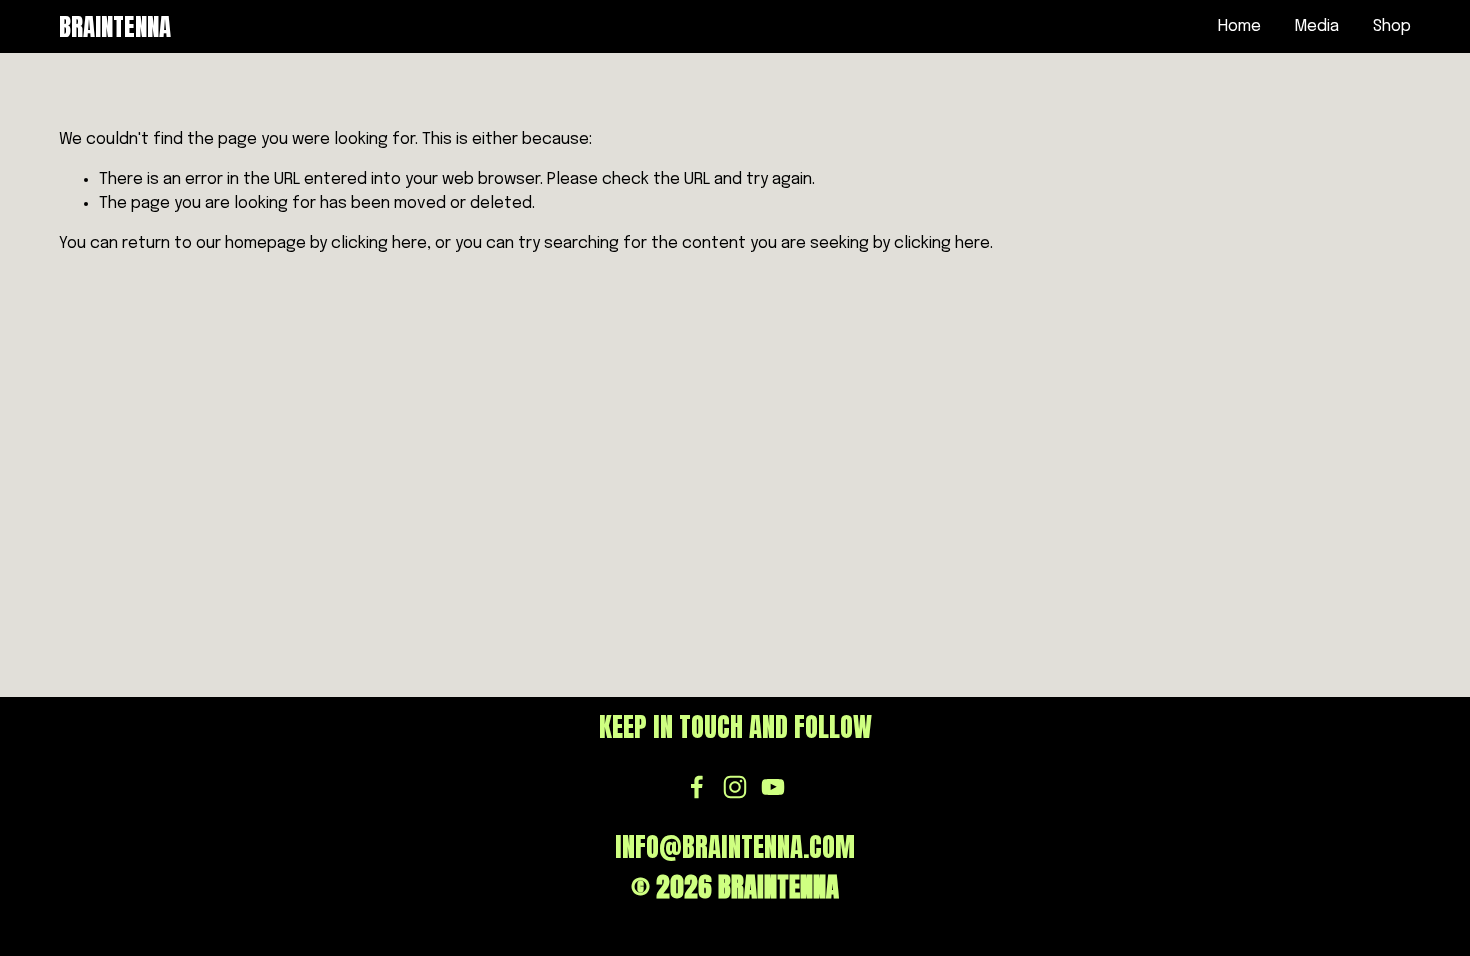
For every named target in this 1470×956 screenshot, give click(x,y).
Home (1239, 26)
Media (1316, 26)
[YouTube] (773, 787)
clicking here (379, 243)
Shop (1392, 26)
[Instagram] (735, 787)
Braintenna (115, 26)
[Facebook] (697, 787)
